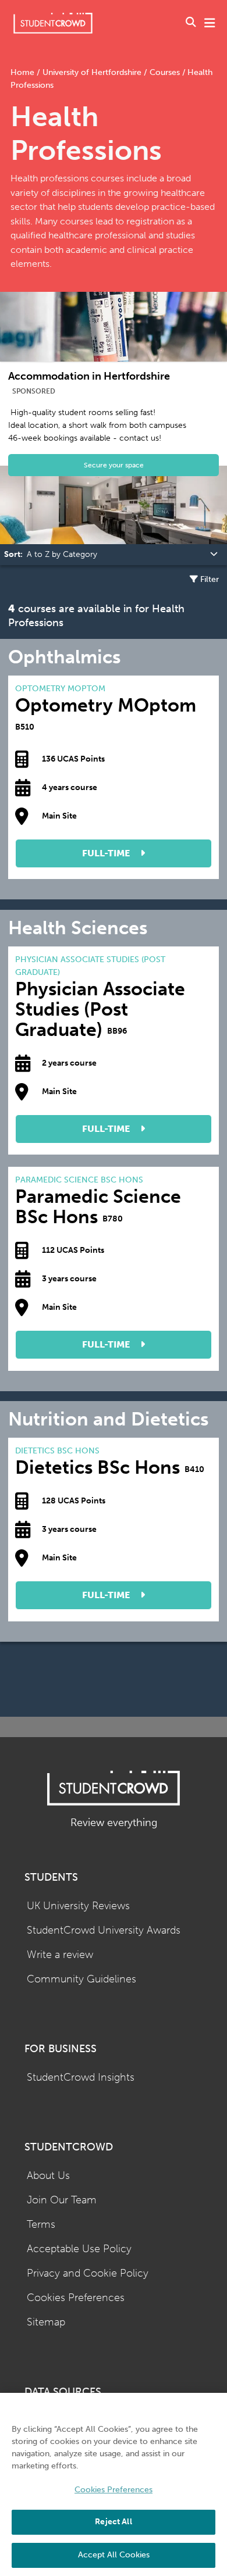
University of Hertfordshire (92, 72)
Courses (165, 72)
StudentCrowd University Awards (104, 1930)
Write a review (60, 1955)
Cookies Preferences (76, 2298)
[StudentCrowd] (53, 23)
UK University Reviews (78, 1906)
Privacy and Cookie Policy (88, 2273)
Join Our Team (62, 2200)
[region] (114, 2484)
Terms (41, 2225)
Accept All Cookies (114, 2555)
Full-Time (107, 853)
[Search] (191, 23)
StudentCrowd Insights (81, 2077)
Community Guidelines (81, 1979)
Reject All (113, 2522)
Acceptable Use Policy (79, 2249)
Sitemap (46, 2322)
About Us (48, 2176)
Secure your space (114, 465)
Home (24, 72)
